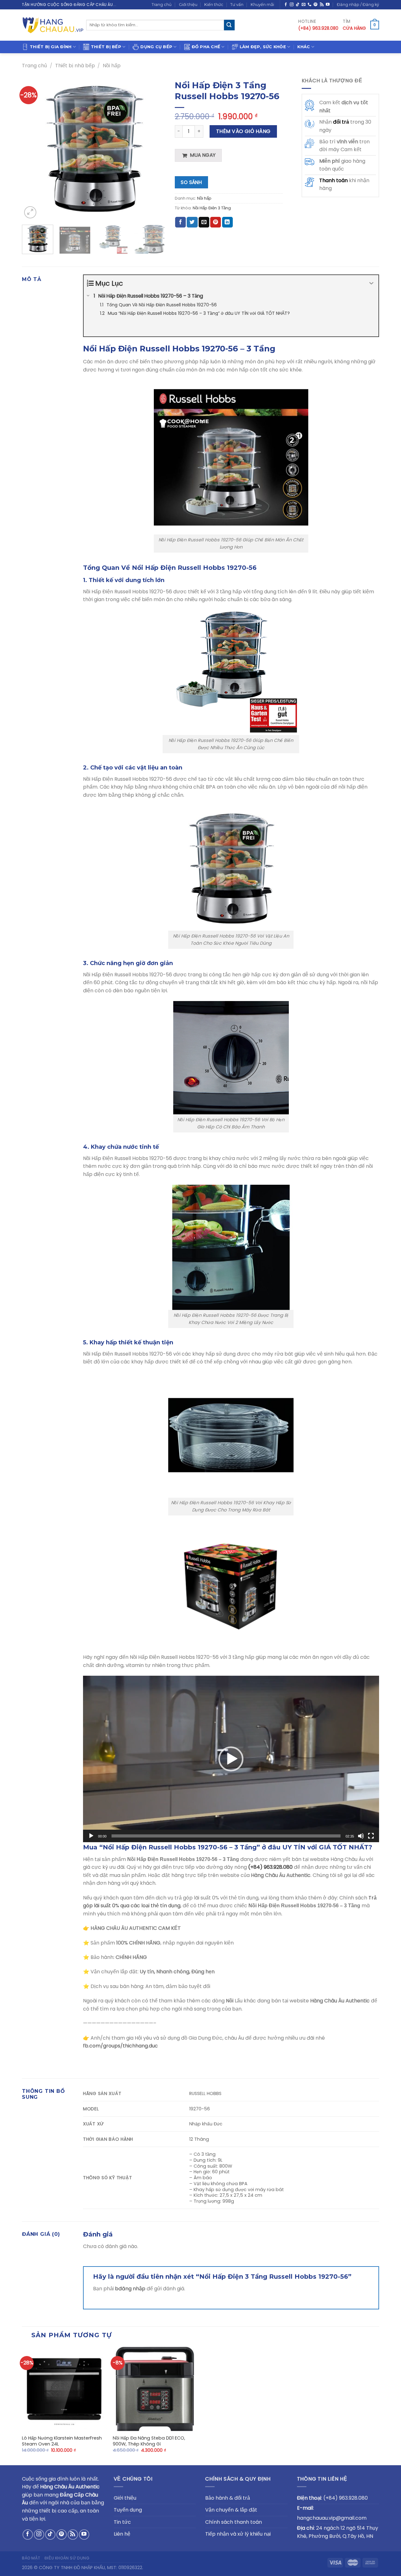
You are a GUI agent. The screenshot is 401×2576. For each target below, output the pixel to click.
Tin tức (122, 2522)
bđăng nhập (130, 2289)
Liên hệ (122, 2534)
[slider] (226, 1836)
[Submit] (229, 25)
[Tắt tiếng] (361, 1836)
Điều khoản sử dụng (67, 2558)
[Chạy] (91, 1836)
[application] (231, 1759)
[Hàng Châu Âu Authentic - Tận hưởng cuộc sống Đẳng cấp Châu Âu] (53, 25)
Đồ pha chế (206, 47)
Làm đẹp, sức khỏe (263, 47)
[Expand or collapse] (371, 283)
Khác (304, 47)
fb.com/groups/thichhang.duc (120, 2046)
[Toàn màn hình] (371, 1836)
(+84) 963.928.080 (270, 1867)
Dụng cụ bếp (156, 47)
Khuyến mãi (262, 5)
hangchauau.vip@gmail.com (332, 2518)
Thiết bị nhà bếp (75, 66)
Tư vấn (237, 5)
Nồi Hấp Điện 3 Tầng (212, 208)
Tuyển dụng (128, 2510)
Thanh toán (333, 180)
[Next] (154, 148)
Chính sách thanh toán (234, 2522)
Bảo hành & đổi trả (228, 2498)
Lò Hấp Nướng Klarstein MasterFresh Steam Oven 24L (62, 2441)
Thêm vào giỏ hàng (243, 131)
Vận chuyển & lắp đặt (231, 2510)
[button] (231, 1759)
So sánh (191, 182)
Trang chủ (162, 5)
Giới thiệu (188, 5)
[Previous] (33, 148)
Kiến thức (214, 5)
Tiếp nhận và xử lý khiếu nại (238, 2534)
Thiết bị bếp (106, 47)
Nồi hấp (112, 66)
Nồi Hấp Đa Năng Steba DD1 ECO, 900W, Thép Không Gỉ (149, 2441)
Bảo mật (31, 2558)
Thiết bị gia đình (51, 47)
